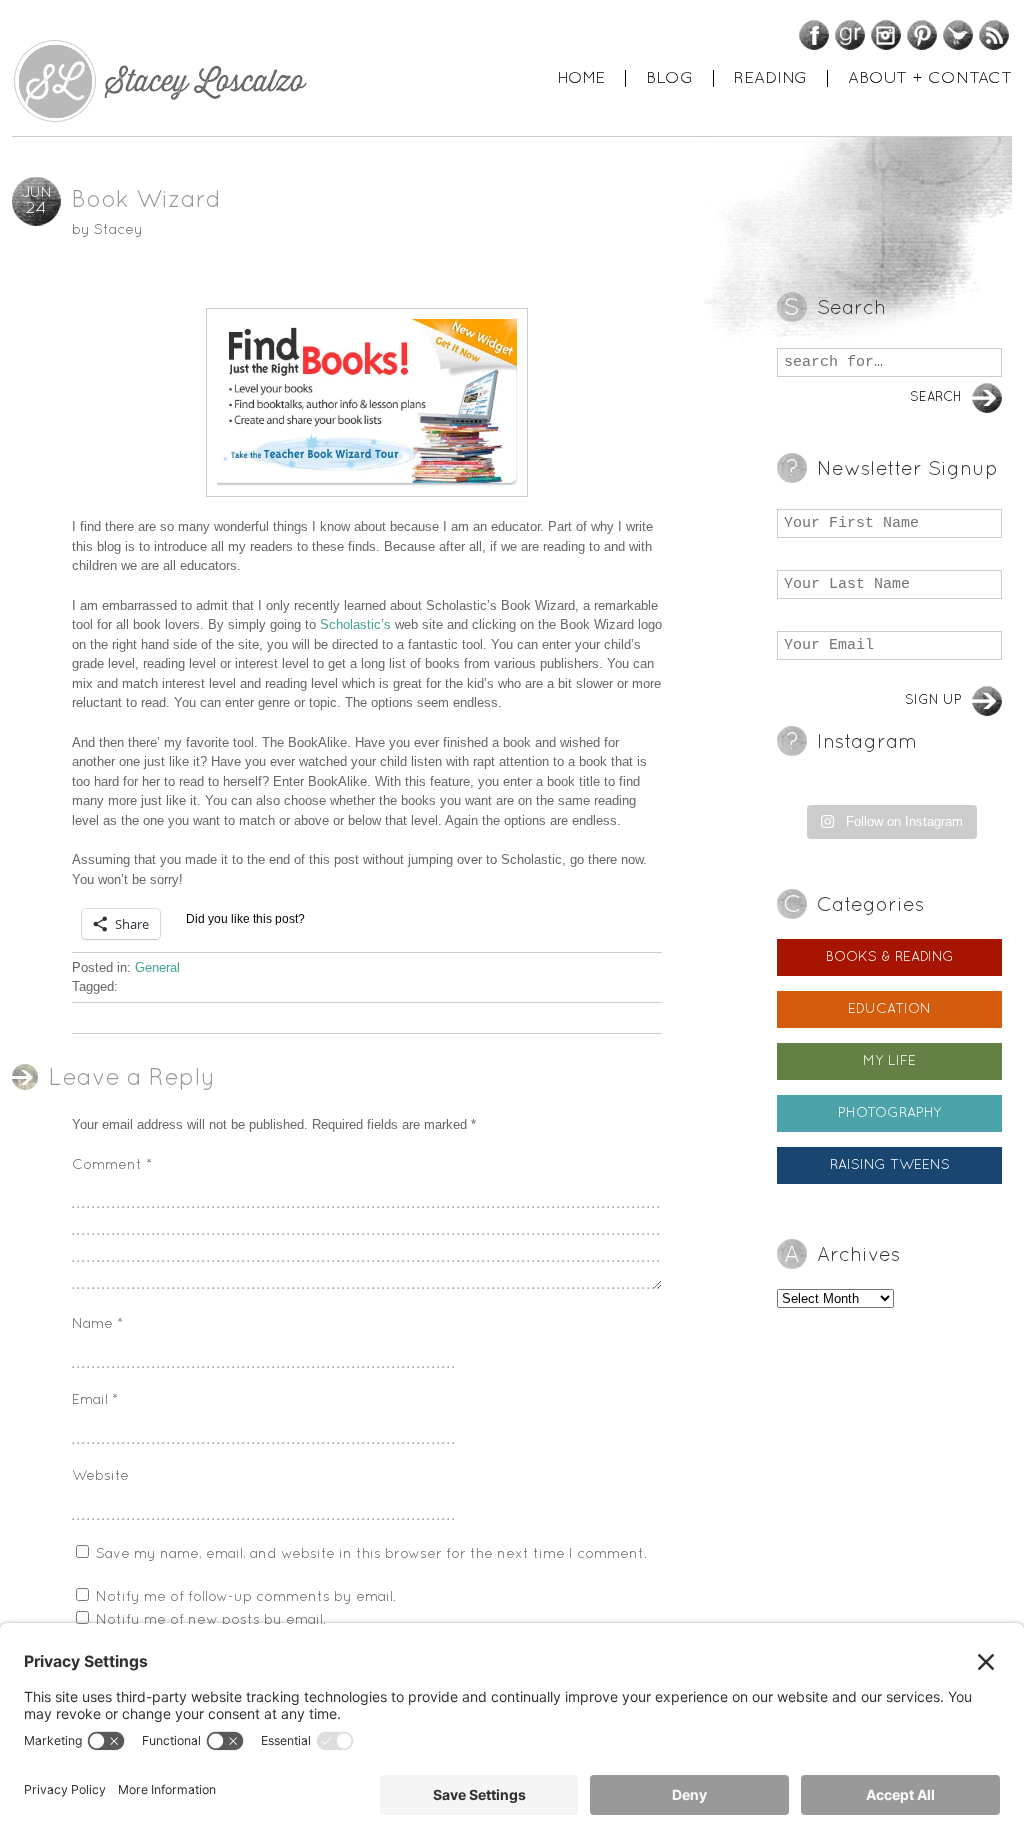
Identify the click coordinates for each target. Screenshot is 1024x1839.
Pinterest (922, 35)
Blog (669, 78)
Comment (112, 1165)
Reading (770, 78)
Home (581, 78)
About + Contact (930, 78)
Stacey (118, 230)
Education (889, 1009)
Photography (890, 1113)
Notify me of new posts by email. (211, 1620)
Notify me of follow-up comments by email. (246, 1597)
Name (97, 1324)
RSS (994, 35)
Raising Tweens (890, 1165)
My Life (889, 1061)
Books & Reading (890, 957)
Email (95, 1400)
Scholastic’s (357, 624)
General (157, 967)
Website (100, 1476)
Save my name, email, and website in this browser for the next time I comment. (371, 1554)
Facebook (814, 35)
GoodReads (850, 35)
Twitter (958, 35)
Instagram (886, 35)
